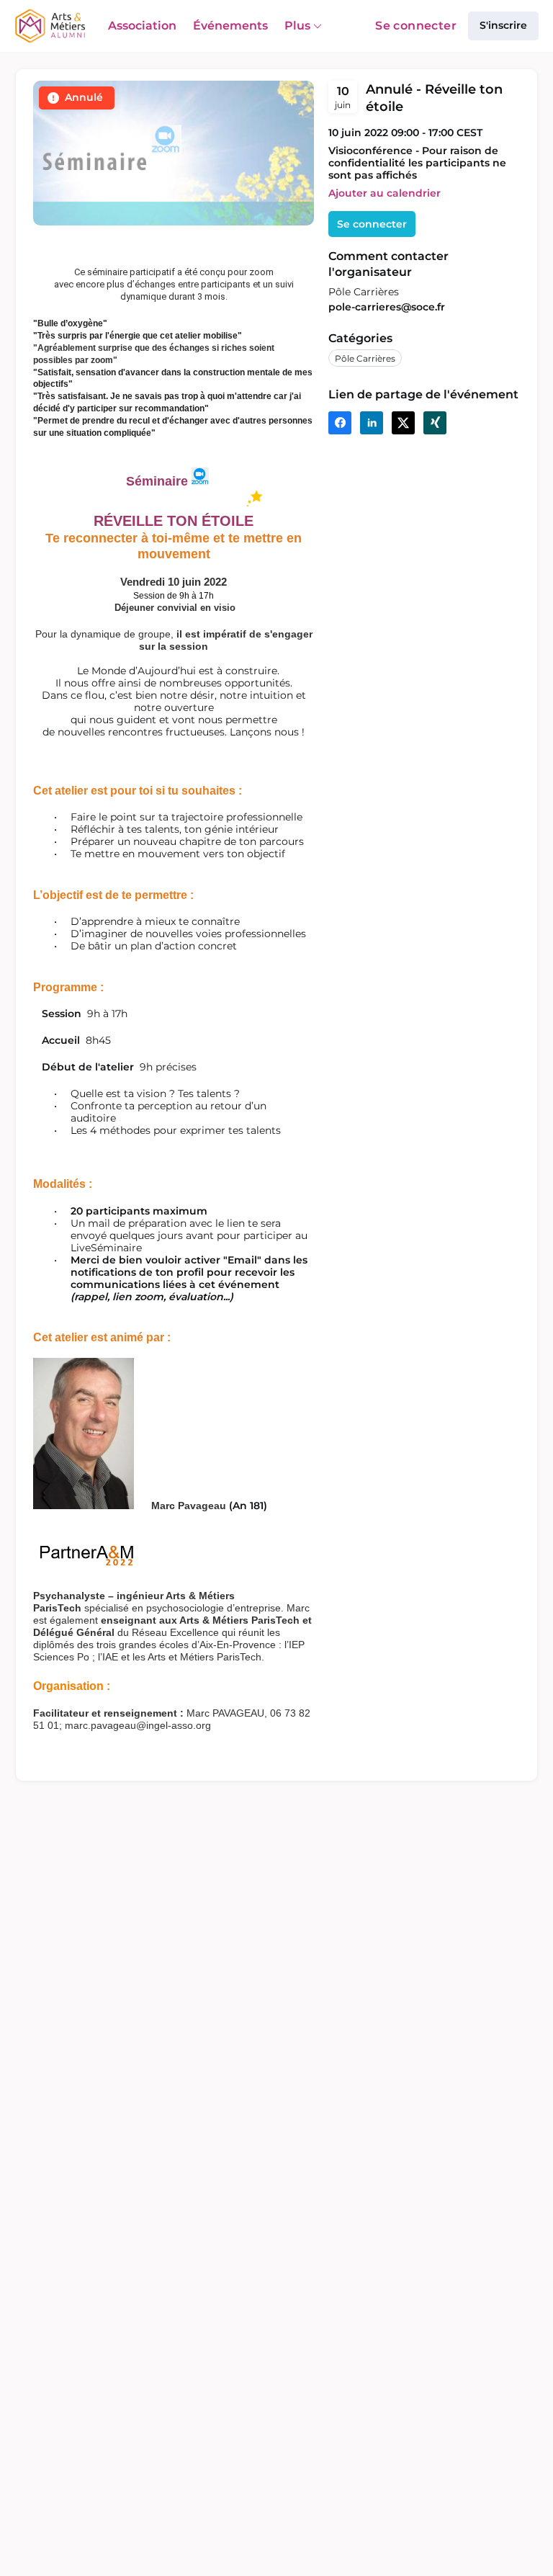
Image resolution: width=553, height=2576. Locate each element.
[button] (385, 193)
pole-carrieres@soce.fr (387, 307)
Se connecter (416, 26)
